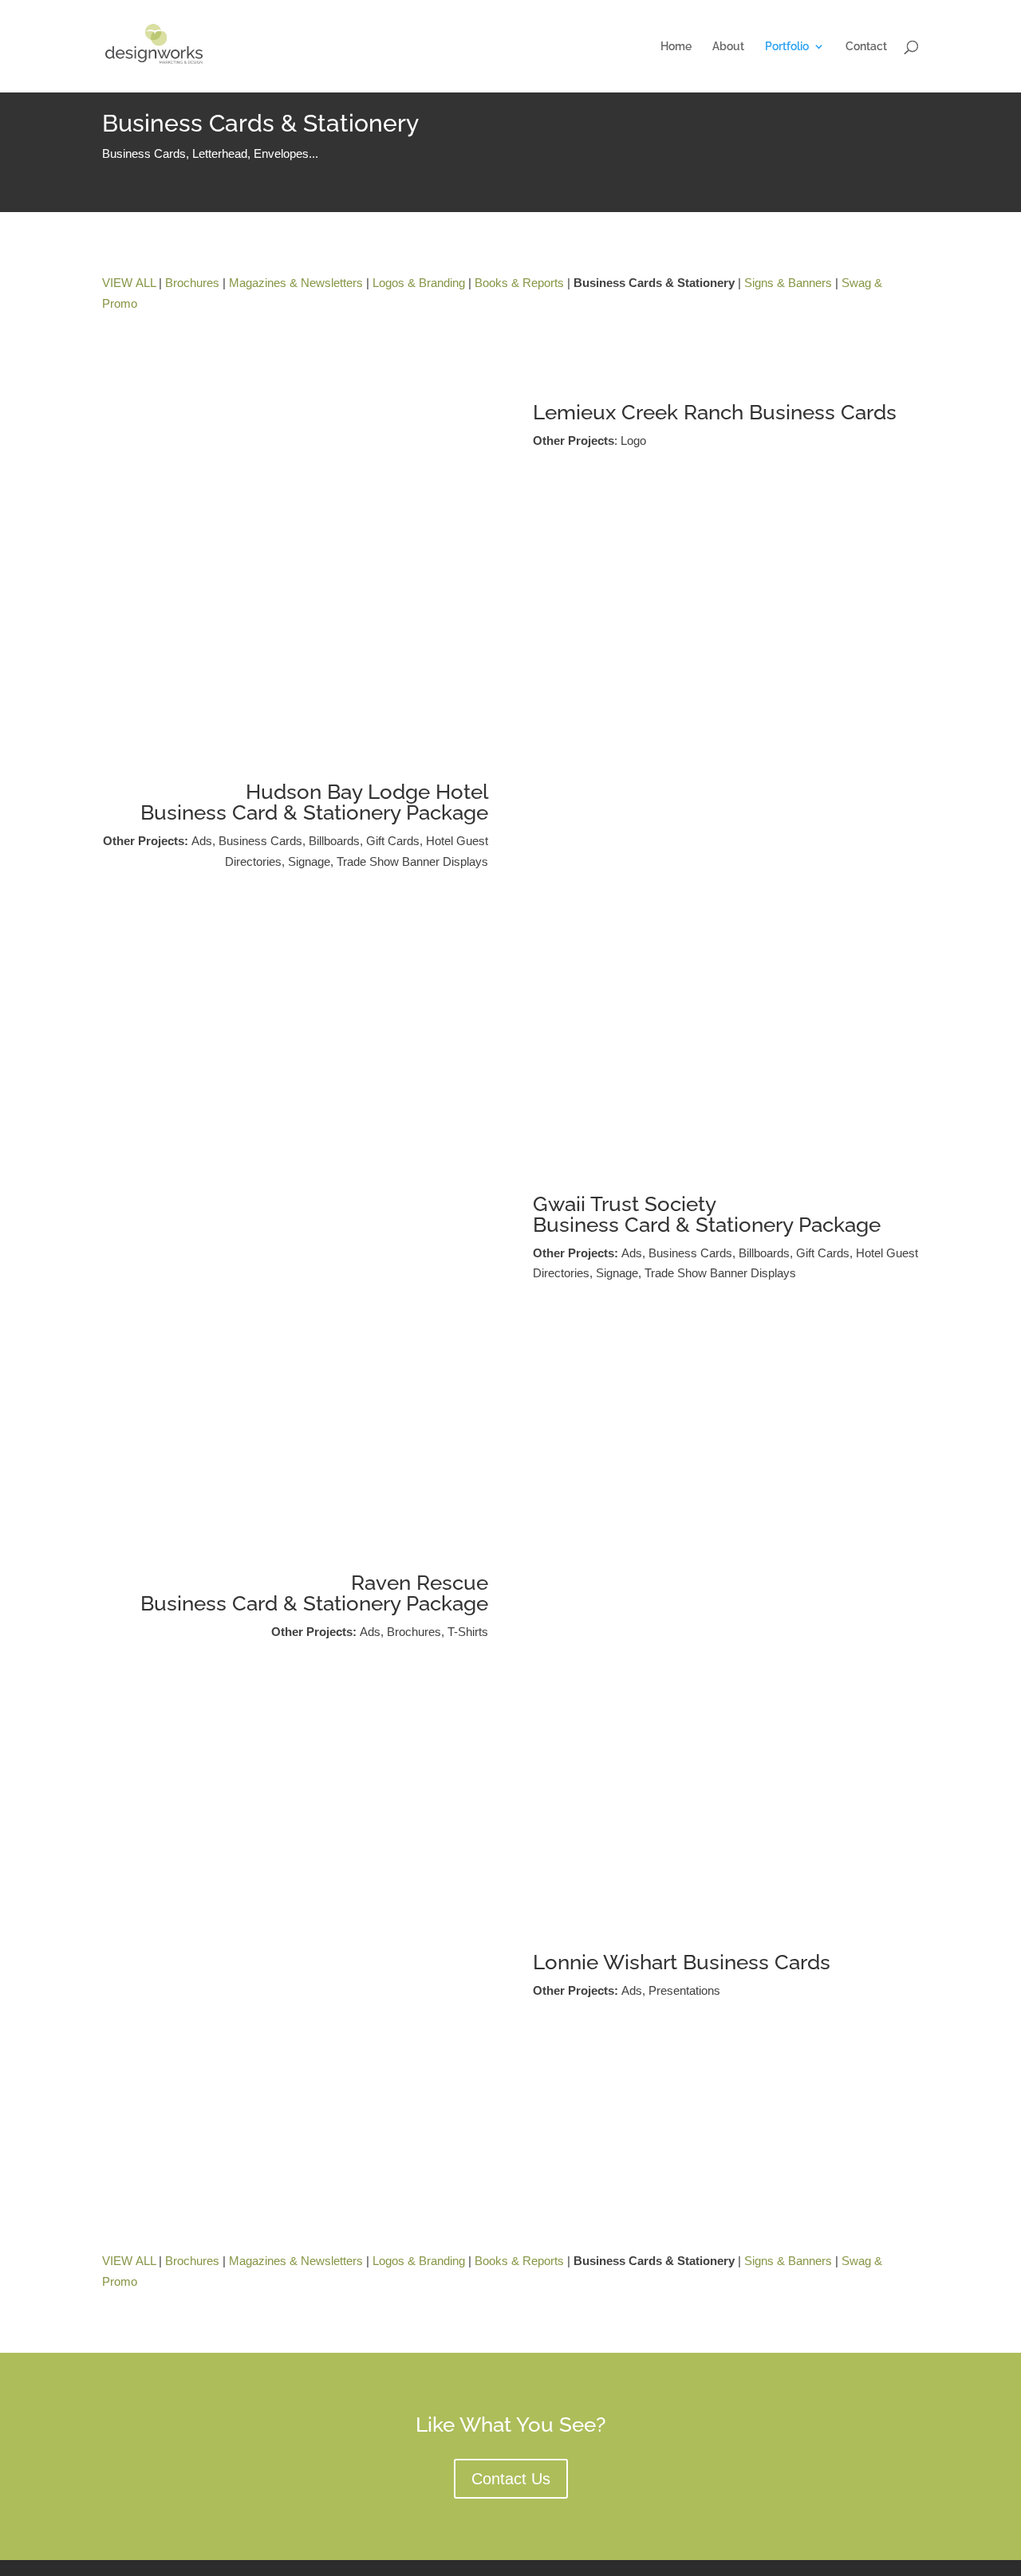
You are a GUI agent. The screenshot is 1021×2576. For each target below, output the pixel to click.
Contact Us (511, 2479)
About (728, 47)
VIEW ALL (129, 283)
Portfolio (787, 47)
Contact (866, 47)
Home (676, 47)
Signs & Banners (788, 283)
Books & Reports (519, 283)
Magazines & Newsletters (296, 283)
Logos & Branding (419, 283)
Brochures (192, 283)
